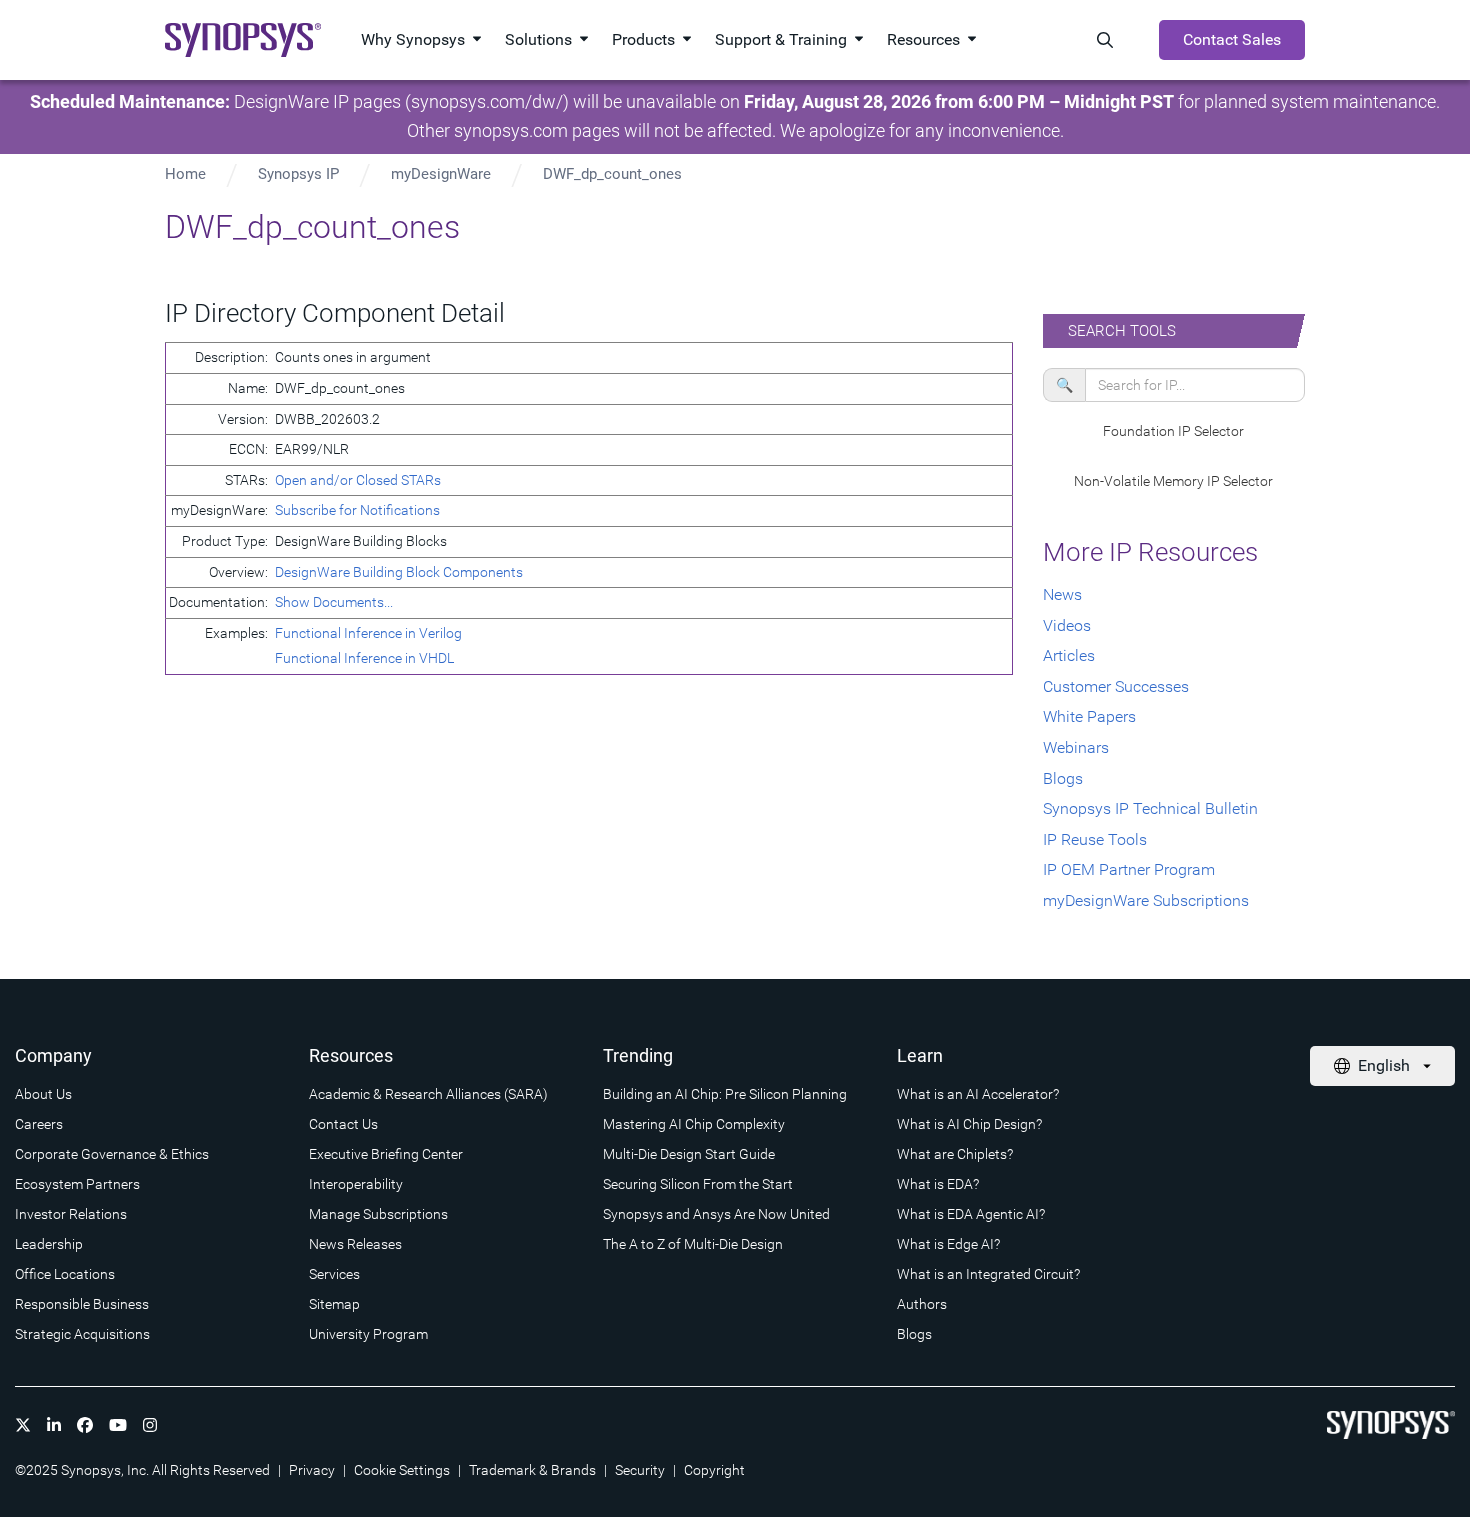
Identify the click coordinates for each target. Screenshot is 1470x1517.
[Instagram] (150, 1425)
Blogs (1063, 778)
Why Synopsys (413, 39)
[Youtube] (118, 1425)
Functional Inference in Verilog (368, 633)
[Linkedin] (54, 1425)
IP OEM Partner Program (1129, 869)
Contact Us (343, 1124)
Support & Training (781, 39)
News (1062, 594)
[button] (1174, 432)
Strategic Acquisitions (82, 1334)
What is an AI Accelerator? (978, 1094)
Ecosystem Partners (77, 1184)
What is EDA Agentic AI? (971, 1214)
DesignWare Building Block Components (399, 572)
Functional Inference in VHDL (364, 658)
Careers (39, 1124)
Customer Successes (1116, 686)
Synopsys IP (298, 174)
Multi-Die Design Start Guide (689, 1154)
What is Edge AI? (948, 1244)
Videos (1067, 625)
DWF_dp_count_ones (612, 174)
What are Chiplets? (955, 1154)
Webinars (1076, 747)
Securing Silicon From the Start (698, 1184)
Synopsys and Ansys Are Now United (716, 1214)
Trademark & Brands (532, 1470)
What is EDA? (938, 1184)
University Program (368, 1334)
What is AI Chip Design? (969, 1124)
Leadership (49, 1244)
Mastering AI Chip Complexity (694, 1124)
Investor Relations (71, 1214)
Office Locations (65, 1274)
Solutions (538, 39)
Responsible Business (82, 1304)
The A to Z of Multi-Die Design (693, 1244)
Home (185, 174)
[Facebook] (85, 1425)
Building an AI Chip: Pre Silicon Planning (725, 1094)
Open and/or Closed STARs (358, 480)
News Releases (355, 1244)
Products (643, 39)
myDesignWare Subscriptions (1146, 900)
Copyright (714, 1470)
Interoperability (356, 1184)
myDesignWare (441, 174)
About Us (43, 1094)
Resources (923, 39)
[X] (23, 1425)
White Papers (1089, 716)
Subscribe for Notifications (357, 510)
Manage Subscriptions (378, 1214)
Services (334, 1274)
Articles (1069, 655)
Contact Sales (1232, 39)
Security (640, 1470)
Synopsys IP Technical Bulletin (1150, 808)
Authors (922, 1304)
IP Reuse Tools (1095, 839)
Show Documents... (334, 602)
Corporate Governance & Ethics (112, 1154)
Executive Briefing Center (386, 1154)
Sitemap (334, 1304)
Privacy (312, 1470)
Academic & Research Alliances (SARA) (428, 1094)
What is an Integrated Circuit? (988, 1274)
